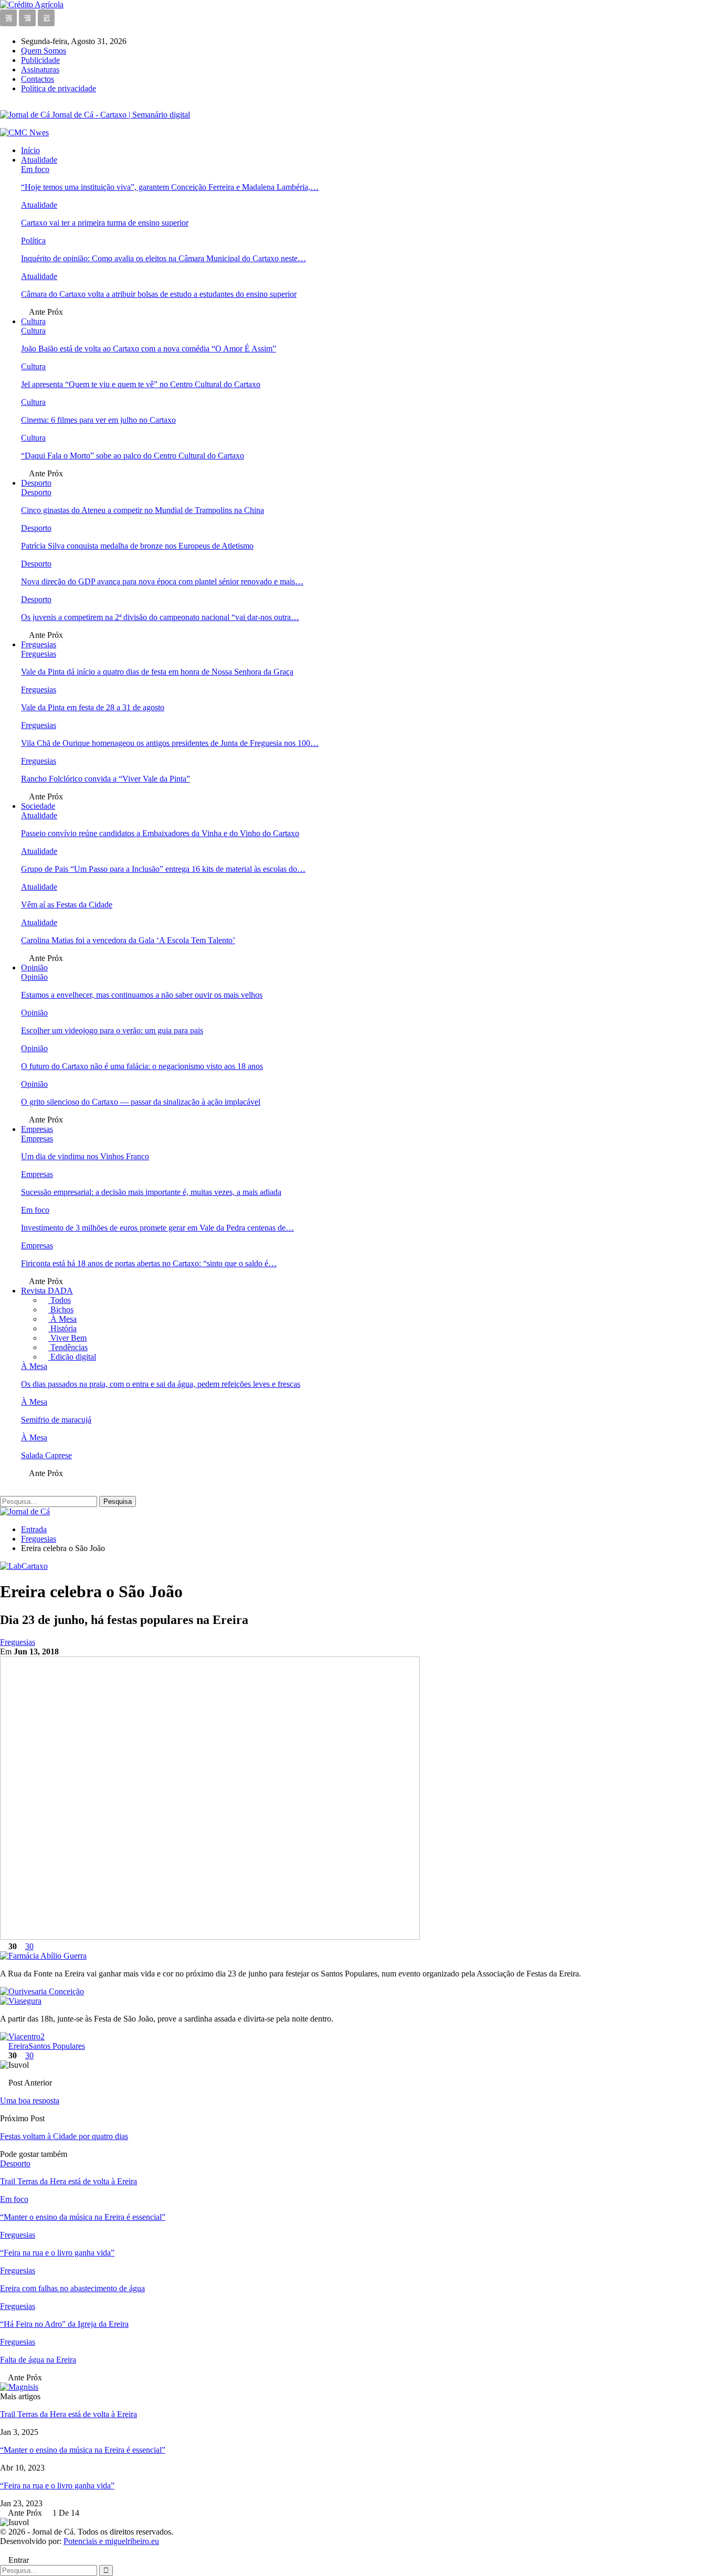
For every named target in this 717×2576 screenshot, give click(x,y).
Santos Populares (57, 2046)
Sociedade (38, 806)
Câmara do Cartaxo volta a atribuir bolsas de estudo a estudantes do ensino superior (159, 294)
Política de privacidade (59, 88)
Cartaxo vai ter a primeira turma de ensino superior (105, 223)
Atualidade (39, 160)
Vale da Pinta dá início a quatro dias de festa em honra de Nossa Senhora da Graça (157, 672)
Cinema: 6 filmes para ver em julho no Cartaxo (98, 420)
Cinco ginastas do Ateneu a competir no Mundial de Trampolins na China (143, 510)
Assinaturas (40, 70)
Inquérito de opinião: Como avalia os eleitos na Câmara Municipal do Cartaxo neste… (164, 258)
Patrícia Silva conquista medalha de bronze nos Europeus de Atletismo (137, 546)
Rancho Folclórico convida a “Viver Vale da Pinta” (106, 779)
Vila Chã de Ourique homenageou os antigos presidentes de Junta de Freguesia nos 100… (170, 743)
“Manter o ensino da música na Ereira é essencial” (83, 2450)
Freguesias (39, 644)
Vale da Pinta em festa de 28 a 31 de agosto (93, 707)
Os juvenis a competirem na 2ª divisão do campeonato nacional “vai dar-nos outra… (160, 617)
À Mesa (62, 1319)
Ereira (18, 2046)
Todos (60, 1300)
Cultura (33, 321)
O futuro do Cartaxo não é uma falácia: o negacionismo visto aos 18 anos (142, 1066)
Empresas (37, 1129)
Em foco (35, 169)
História (62, 1328)
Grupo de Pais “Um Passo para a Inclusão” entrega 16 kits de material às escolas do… (163, 869)
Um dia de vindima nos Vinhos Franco (85, 1156)
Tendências (68, 1347)
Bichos (61, 1310)
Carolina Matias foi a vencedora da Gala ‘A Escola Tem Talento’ (128, 940)
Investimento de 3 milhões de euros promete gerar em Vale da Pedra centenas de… (157, 1228)
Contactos (38, 79)
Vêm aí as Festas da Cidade (67, 905)
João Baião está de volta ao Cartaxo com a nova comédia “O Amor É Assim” (149, 349)
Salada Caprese (46, 1455)
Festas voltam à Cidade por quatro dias (64, 2136)
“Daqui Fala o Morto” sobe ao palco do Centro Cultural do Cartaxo (133, 456)
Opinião (34, 968)
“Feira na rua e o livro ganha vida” (57, 2486)
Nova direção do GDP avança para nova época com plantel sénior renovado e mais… (162, 581)
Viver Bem (67, 1338)
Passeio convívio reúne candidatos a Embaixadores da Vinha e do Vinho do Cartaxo (160, 833)
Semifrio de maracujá (56, 1420)
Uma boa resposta (30, 2101)
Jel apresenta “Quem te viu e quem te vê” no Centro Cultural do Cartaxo (141, 384)
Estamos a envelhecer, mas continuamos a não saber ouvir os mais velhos (142, 995)
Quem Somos (44, 51)
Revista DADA (47, 1291)
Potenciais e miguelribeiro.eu (111, 2541)
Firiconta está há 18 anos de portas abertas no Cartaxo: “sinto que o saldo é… (149, 1263)
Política (33, 241)
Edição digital (72, 1357)
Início (30, 150)
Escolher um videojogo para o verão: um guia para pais (112, 1030)
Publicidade (40, 60)
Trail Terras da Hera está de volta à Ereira (68, 2414)
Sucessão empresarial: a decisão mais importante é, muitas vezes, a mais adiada (151, 1192)
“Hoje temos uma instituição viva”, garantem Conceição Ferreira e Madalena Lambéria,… (170, 187)
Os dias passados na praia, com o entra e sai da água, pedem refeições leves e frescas (161, 1384)
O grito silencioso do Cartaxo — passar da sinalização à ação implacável (141, 1102)
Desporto (36, 483)
